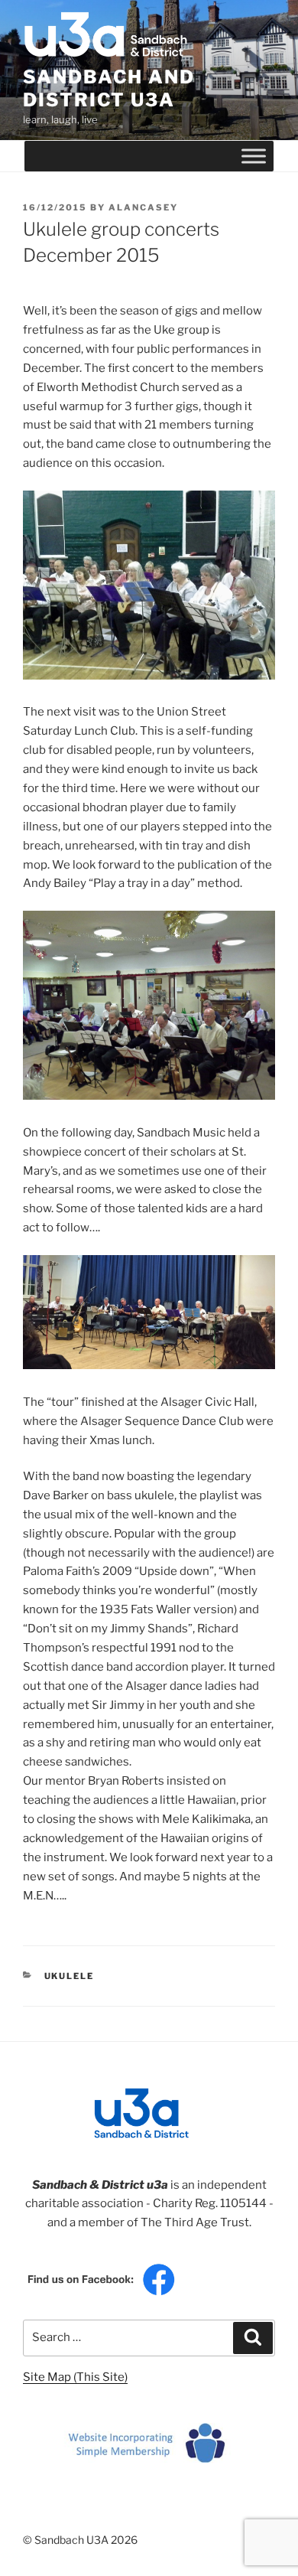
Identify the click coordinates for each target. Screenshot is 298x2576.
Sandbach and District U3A (109, 88)
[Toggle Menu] (254, 156)
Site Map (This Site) (75, 2377)
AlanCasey (143, 207)
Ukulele (70, 1976)
